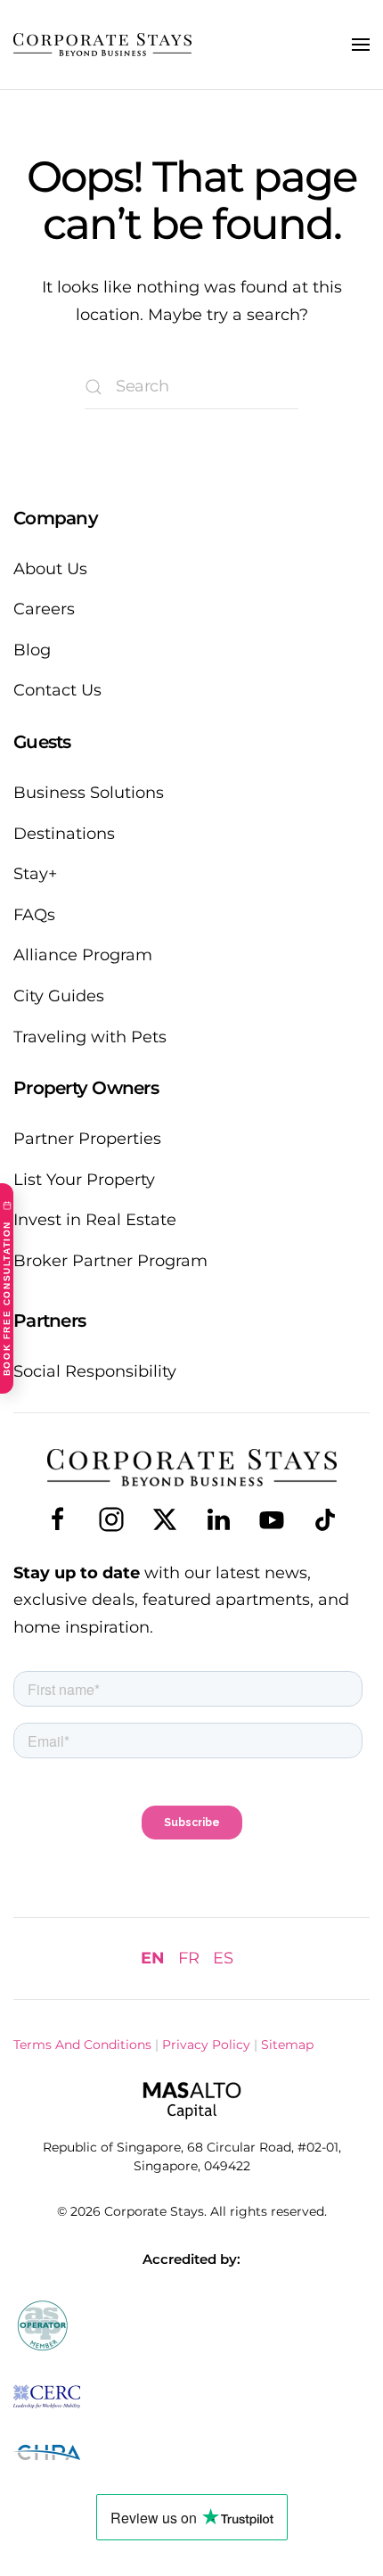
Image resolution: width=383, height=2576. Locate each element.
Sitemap (287, 2045)
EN (153, 1958)
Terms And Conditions (82, 2045)
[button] (361, 45)
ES (223, 1958)
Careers (44, 609)
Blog (32, 650)
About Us (50, 569)
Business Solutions (89, 793)
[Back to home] (102, 45)
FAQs (34, 915)
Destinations (64, 834)
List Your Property (84, 1180)
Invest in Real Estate (95, 1220)
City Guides (59, 996)
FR (189, 1958)
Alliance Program (83, 955)
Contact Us (57, 690)
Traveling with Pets (90, 1037)
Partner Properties (87, 1139)
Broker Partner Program (110, 1261)
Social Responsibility (95, 1371)
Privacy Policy (206, 2045)
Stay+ (35, 874)
